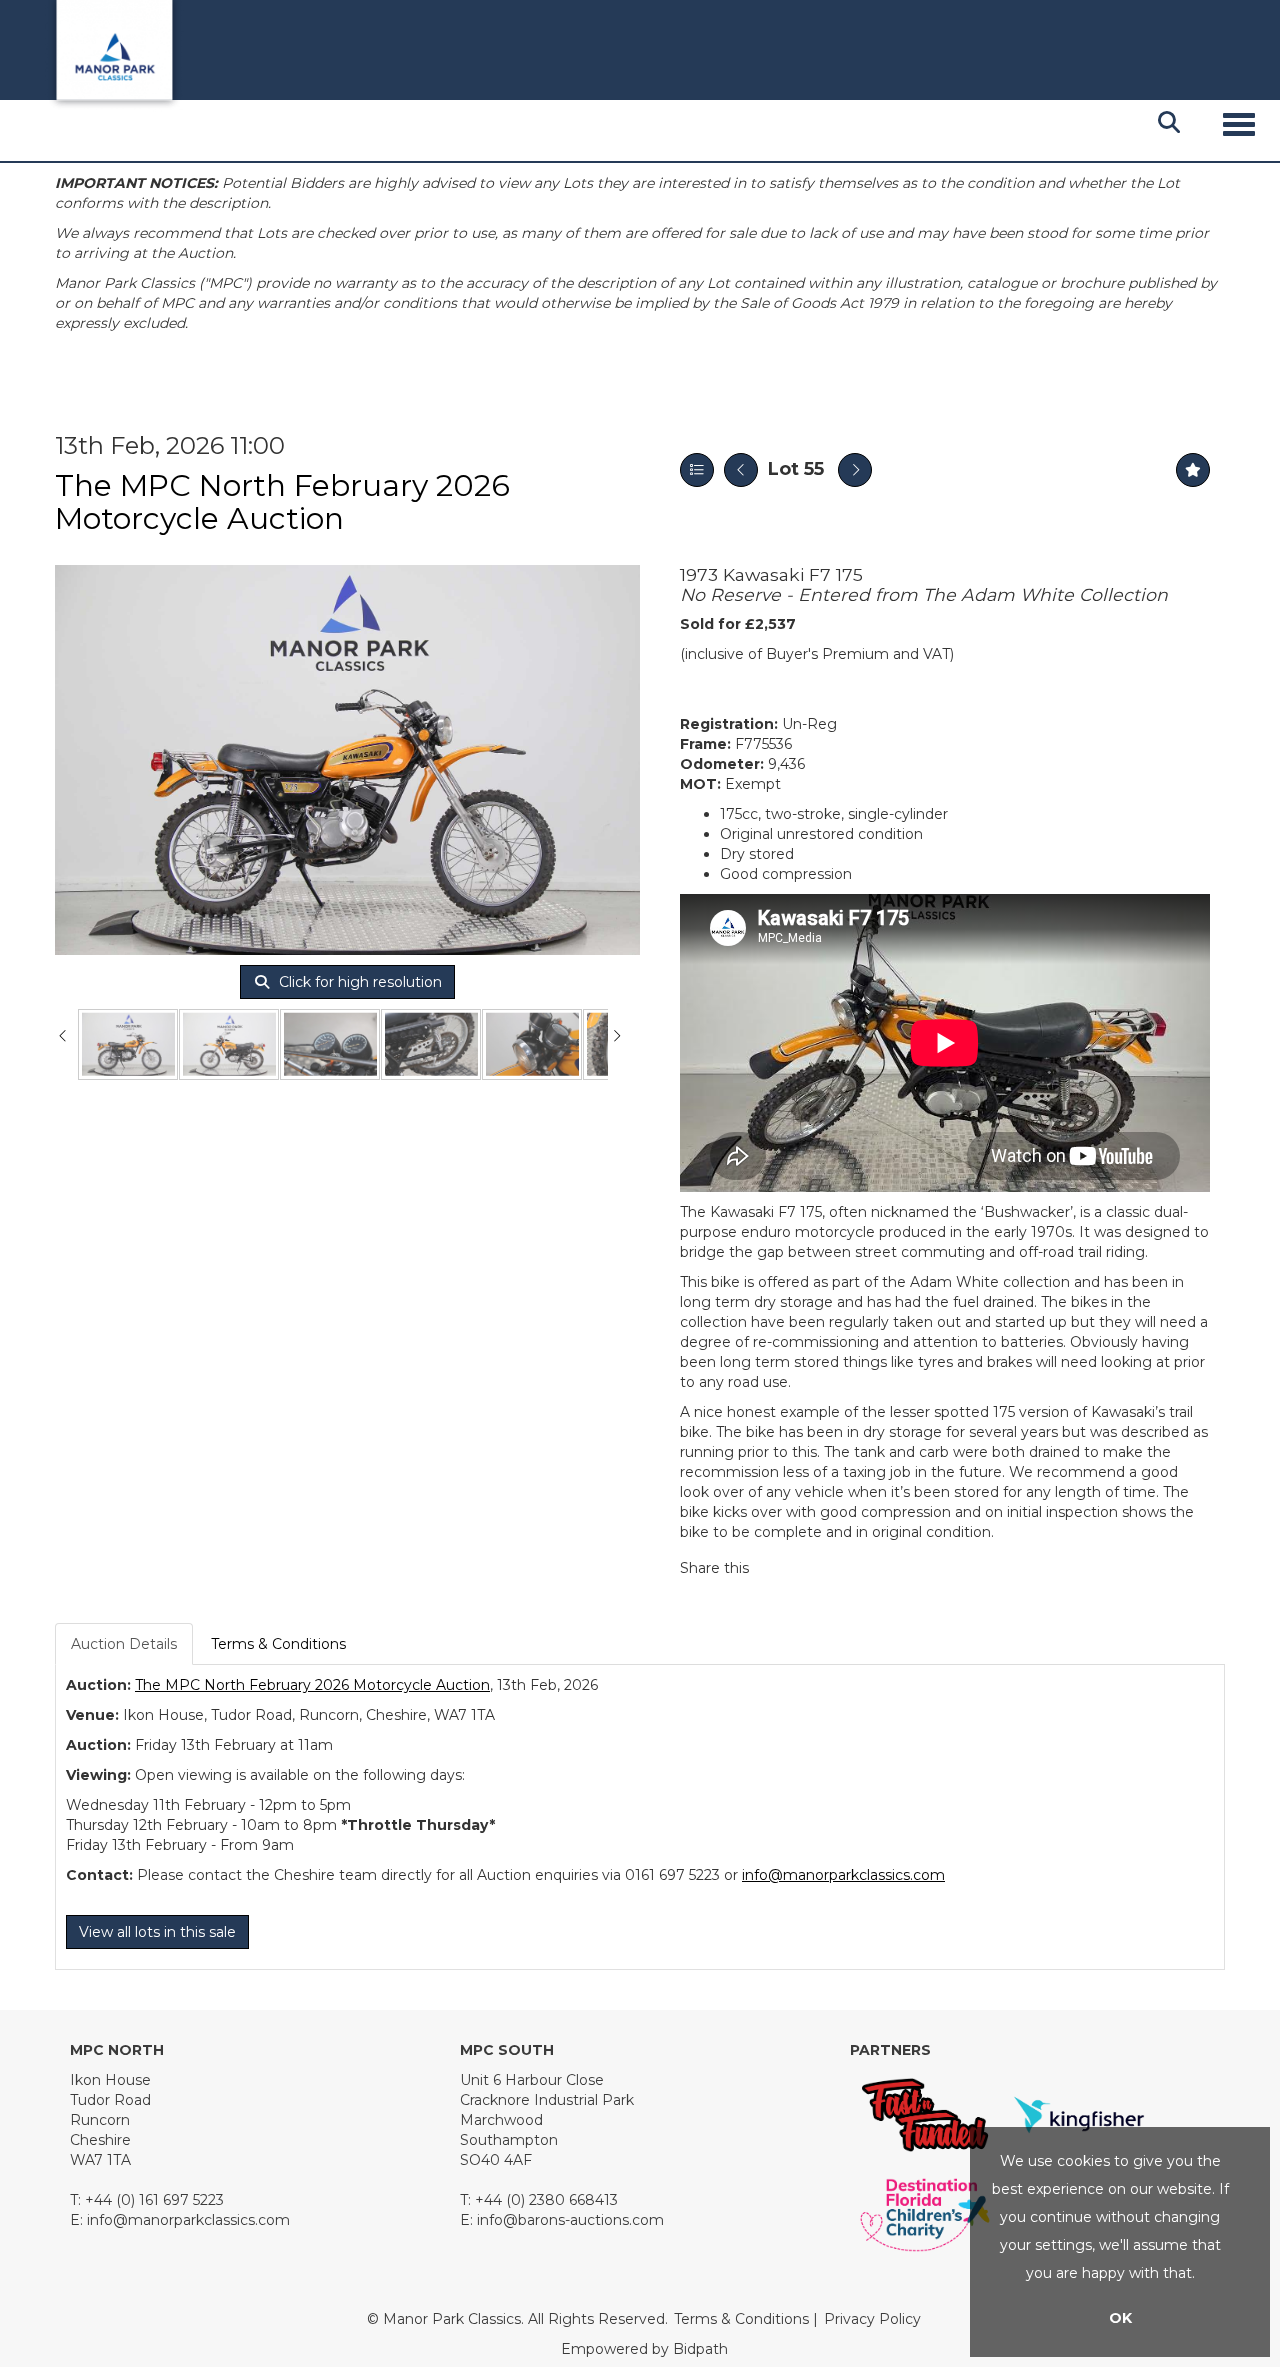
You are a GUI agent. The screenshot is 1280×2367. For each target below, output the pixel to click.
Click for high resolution (358, 982)
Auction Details (124, 1644)
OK (1120, 2318)
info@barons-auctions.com (570, 2220)
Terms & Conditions (278, 1644)
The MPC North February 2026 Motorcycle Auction (282, 502)
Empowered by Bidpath (644, 2349)
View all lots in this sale (157, 1932)
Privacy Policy (872, 2319)
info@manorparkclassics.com (843, 1875)
